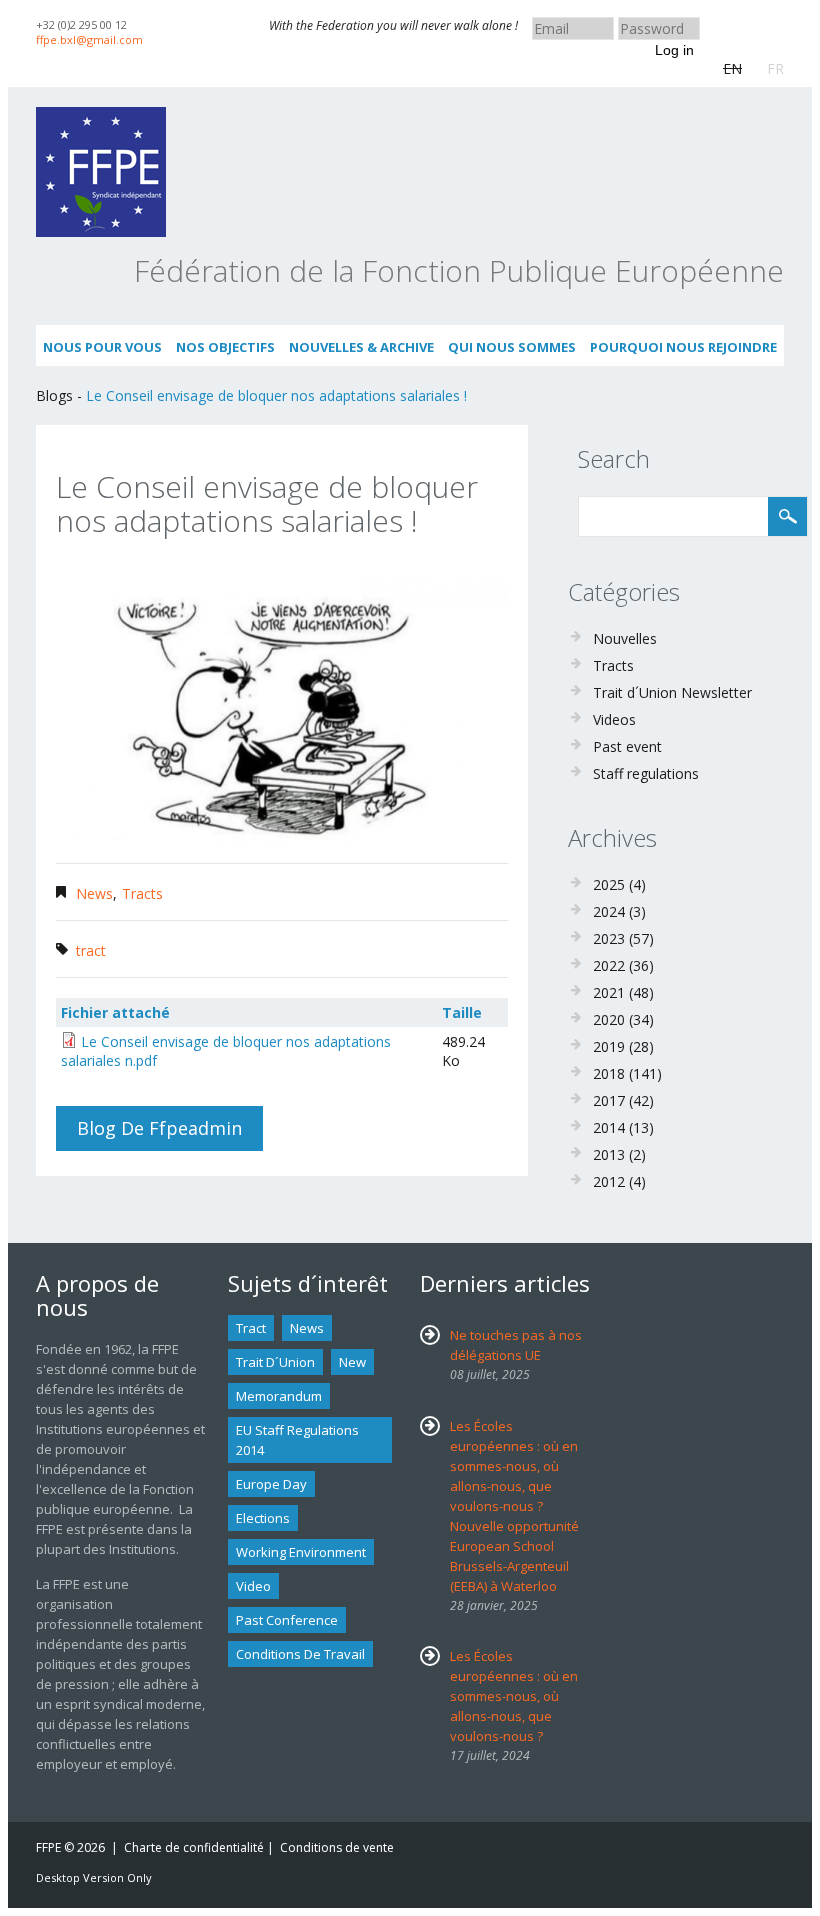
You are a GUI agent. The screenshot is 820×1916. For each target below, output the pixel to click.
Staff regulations (646, 773)
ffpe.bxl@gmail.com (89, 39)
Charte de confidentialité (194, 1847)
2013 (609, 1154)
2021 (609, 992)
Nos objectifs (225, 347)
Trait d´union (275, 1362)
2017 (609, 1100)
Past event (627, 746)
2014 (609, 1127)
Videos (614, 719)
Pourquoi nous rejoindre (683, 347)
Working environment (301, 1552)
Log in (674, 50)
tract (91, 950)
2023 (609, 938)
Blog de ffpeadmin (159, 1128)
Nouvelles (625, 638)
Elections (263, 1518)
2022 (609, 965)
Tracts (142, 893)
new (352, 1362)
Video (253, 1586)
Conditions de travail (300, 1654)
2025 (609, 884)
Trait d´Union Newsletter (672, 692)
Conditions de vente (337, 1847)
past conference (287, 1620)
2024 (609, 911)
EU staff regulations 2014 (297, 1440)
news (307, 1328)
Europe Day (271, 1484)
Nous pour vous (102, 347)
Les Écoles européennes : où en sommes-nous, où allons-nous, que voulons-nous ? (514, 1696)
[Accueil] (101, 116)
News (94, 893)
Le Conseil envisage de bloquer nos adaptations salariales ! (276, 395)
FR (775, 68)
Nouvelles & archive (361, 347)
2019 (609, 1046)
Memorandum (279, 1396)
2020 (609, 1019)
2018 (609, 1073)
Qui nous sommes (512, 347)
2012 (609, 1181)
